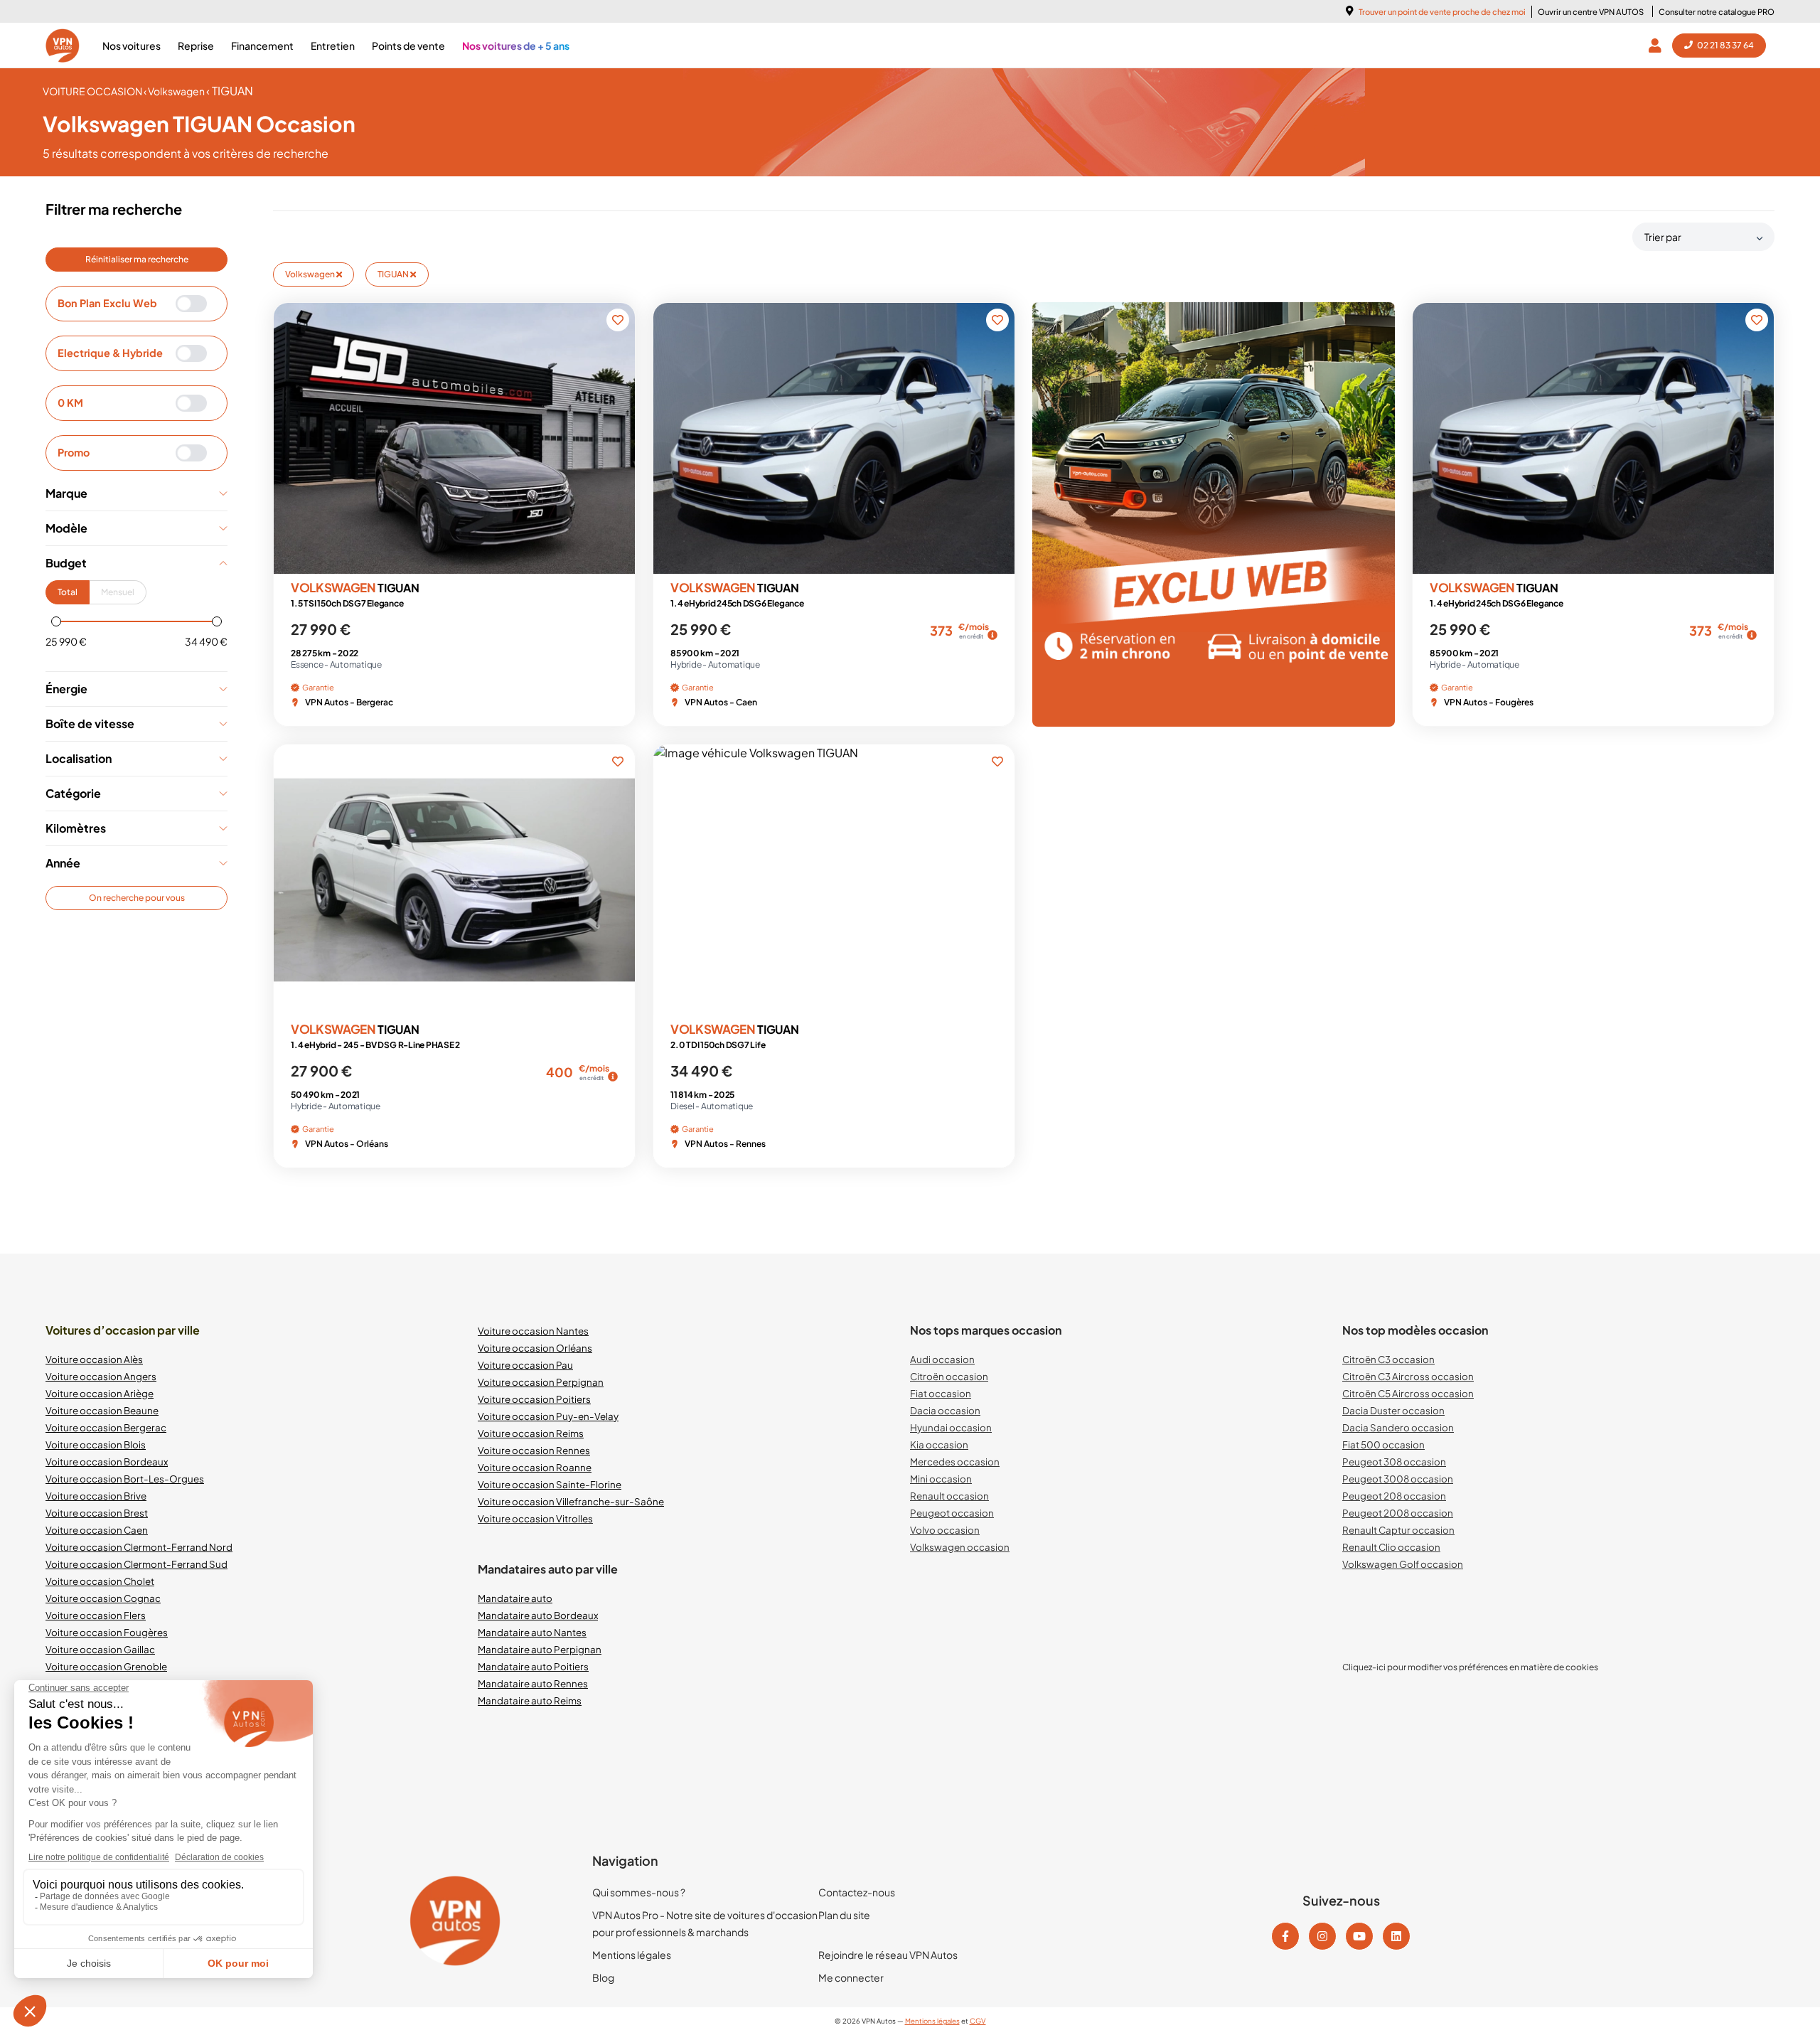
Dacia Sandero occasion (1398, 1427)
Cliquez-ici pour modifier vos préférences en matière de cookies (1470, 1667)
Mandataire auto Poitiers (533, 1666)
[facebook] (1285, 1936)
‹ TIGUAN (230, 91)
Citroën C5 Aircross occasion (1408, 1393)
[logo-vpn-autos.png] (63, 46)
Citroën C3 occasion (1388, 1359)
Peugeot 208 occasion (1394, 1496)
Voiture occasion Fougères (107, 1632)
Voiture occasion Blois (96, 1444)
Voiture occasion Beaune (102, 1410)
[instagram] (1322, 1936)
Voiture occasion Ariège (100, 1393)
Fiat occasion (941, 1393)
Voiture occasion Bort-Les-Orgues (125, 1479)
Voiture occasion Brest (97, 1513)
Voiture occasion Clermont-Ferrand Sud (136, 1564)
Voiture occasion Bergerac (106, 1427)
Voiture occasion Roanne (535, 1467)
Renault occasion (949, 1496)
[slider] (56, 621)
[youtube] (1359, 1936)
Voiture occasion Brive (96, 1496)
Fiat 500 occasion (1383, 1444)
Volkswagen (311, 274)
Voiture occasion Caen (97, 1530)
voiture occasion (93, 91)
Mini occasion (941, 1479)
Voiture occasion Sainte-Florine (550, 1484)
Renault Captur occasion (1398, 1530)
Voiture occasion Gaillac (100, 1649)
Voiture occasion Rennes (534, 1450)
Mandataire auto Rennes (533, 1683)
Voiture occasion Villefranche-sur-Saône (571, 1501)
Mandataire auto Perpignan (540, 1649)
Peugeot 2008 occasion (1398, 1513)
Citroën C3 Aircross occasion (1408, 1376)
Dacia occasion (945, 1410)
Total (68, 592)
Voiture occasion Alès (94, 1359)
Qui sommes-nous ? (639, 1892)
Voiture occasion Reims (531, 1433)
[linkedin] (1396, 1936)
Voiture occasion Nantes (533, 1331)
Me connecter (851, 1977)
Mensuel (118, 592)
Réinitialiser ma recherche (137, 259)
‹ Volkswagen (175, 91)
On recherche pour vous (137, 898)
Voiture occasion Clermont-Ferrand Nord (139, 1547)
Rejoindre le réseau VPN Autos (888, 1955)
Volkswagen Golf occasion (1403, 1564)
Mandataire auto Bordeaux (538, 1615)
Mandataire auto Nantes (532, 1632)
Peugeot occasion (952, 1513)
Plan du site (844, 1915)
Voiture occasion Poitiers (534, 1399)
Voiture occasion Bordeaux (107, 1462)
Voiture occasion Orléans (535, 1348)
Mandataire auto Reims (530, 1700)
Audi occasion (942, 1359)
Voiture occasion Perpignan (541, 1382)
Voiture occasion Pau (525, 1365)
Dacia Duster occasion (1393, 1410)
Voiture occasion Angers (101, 1376)
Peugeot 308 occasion (1394, 1462)
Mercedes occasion (955, 1462)
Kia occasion (939, 1444)
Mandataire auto (515, 1598)
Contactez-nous (857, 1892)
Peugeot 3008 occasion (1398, 1479)
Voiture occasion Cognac (103, 1598)
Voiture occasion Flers (96, 1615)
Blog (603, 1977)
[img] (992, 635)
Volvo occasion (945, 1530)
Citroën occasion (949, 1376)
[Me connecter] (1658, 46)
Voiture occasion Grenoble (106, 1666)
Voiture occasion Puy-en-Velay (548, 1416)
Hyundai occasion (951, 1427)
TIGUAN (394, 274)
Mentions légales (632, 1955)
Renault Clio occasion (1391, 1547)
